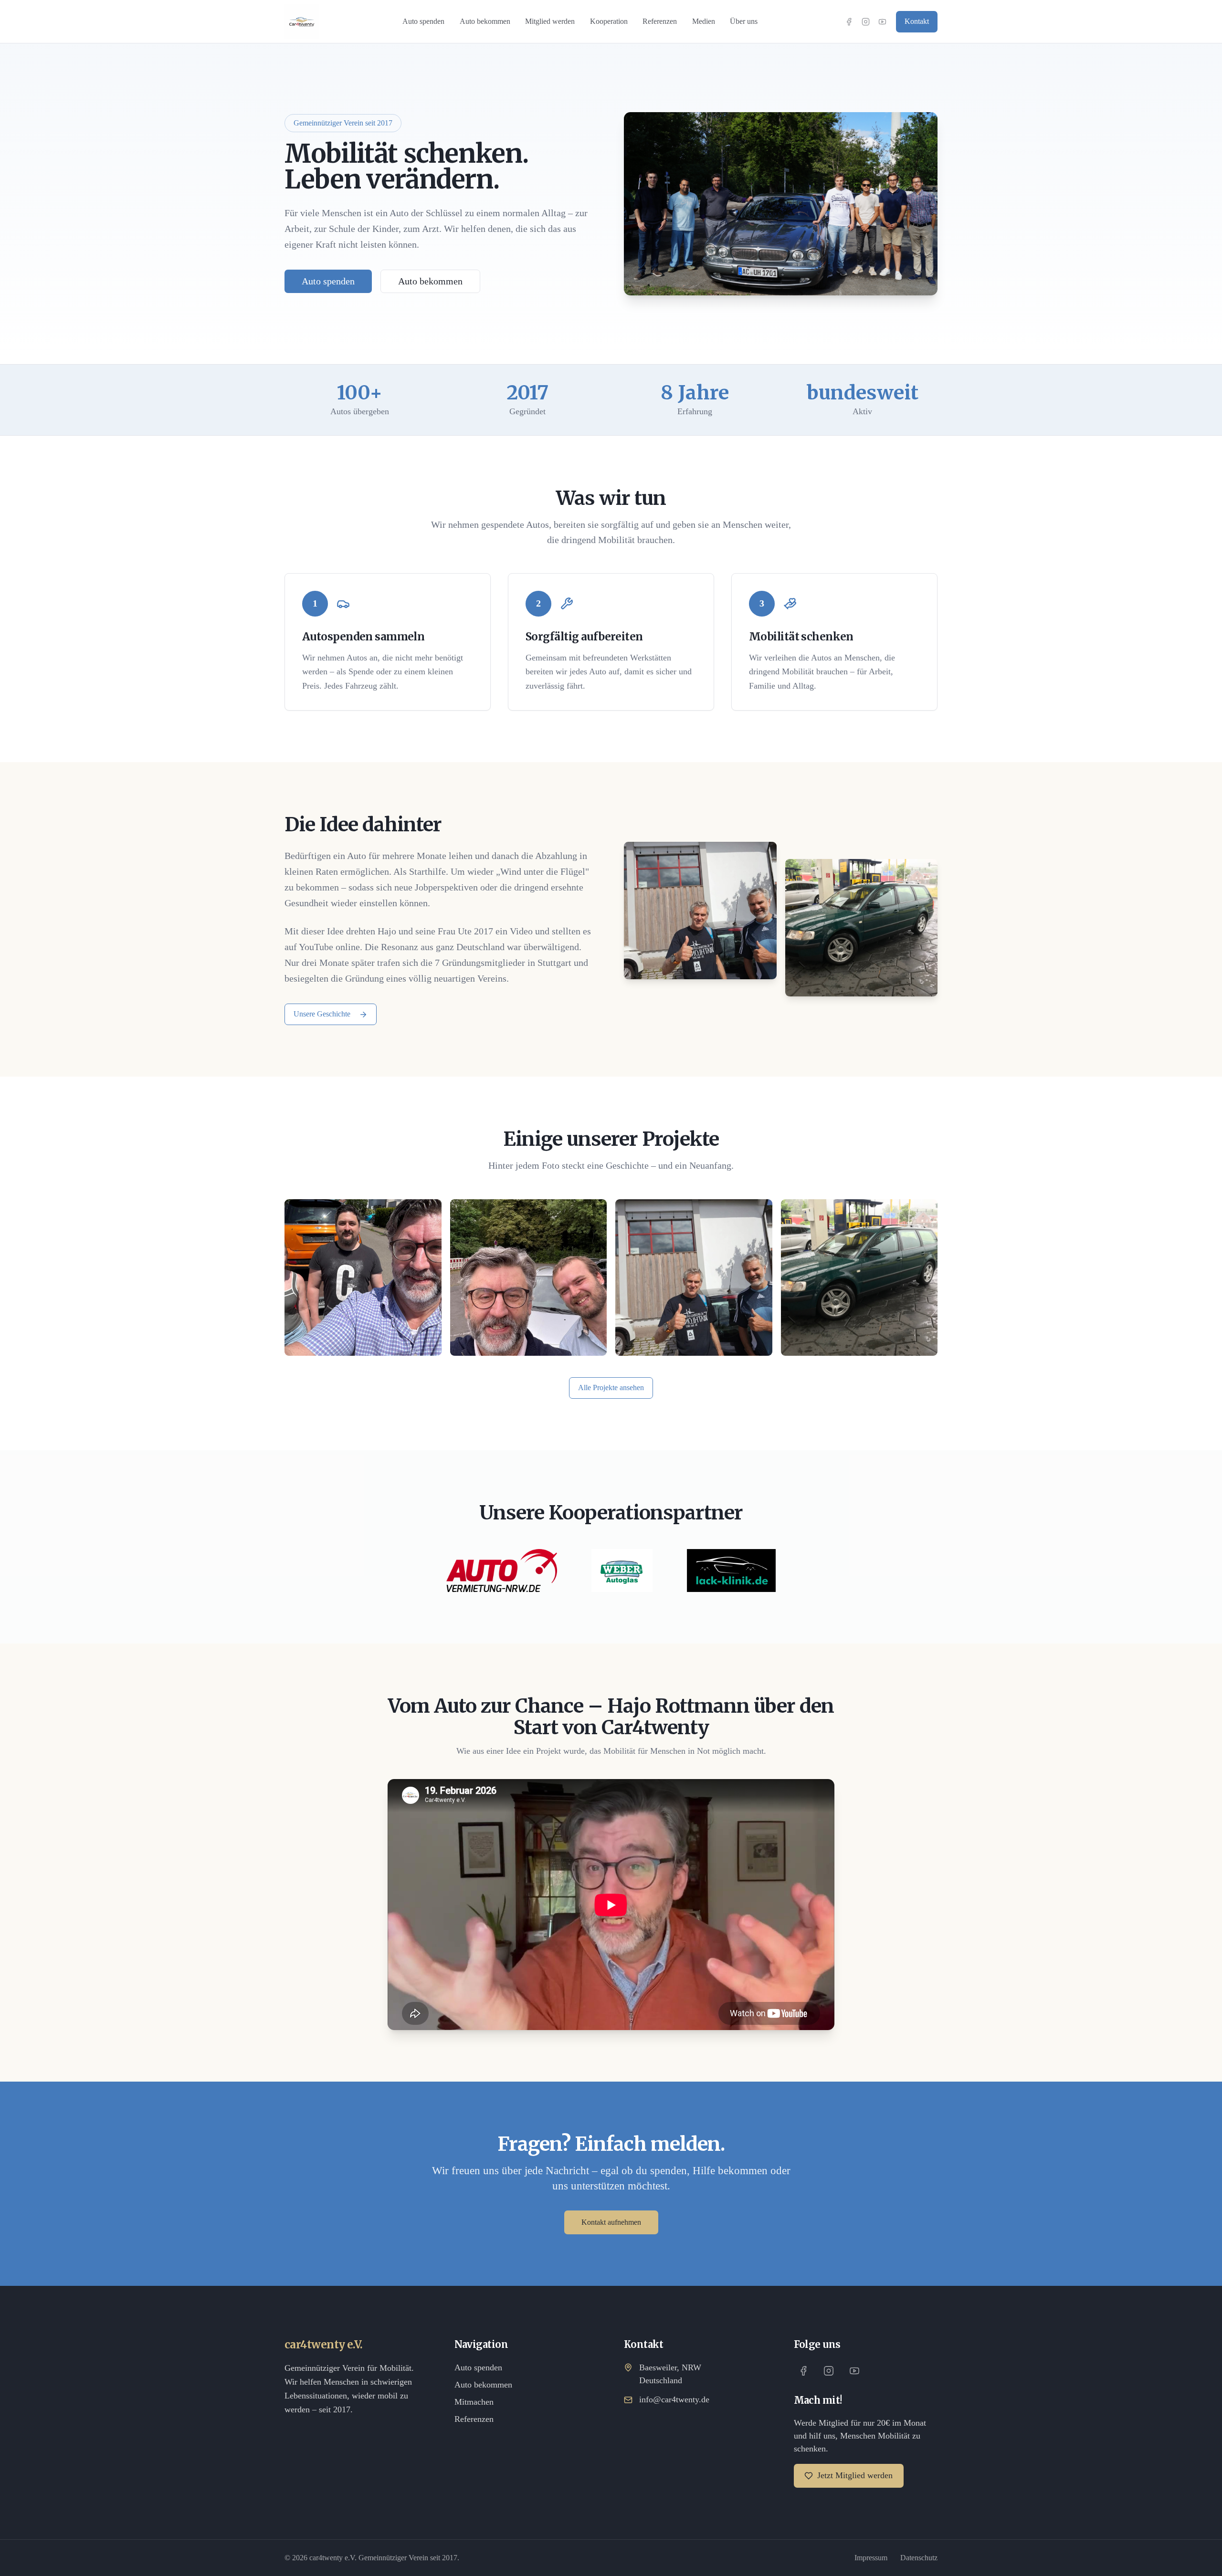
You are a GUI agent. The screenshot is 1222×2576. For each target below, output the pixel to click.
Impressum (871, 2558)
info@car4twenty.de (674, 2399)
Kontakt (917, 21)
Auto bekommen (485, 21)
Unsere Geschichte (322, 1014)
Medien (704, 21)
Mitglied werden (550, 21)
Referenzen (660, 21)
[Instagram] (866, 22)
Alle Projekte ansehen (611, 1387)
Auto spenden (423, 21)
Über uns (744, 21)
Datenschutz (919, 2558)
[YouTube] (882, 22)
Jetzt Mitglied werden (855, 2475)
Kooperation (609, 21)
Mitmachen (474, 2402)
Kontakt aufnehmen (611, 2222)
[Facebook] (849, 22)
